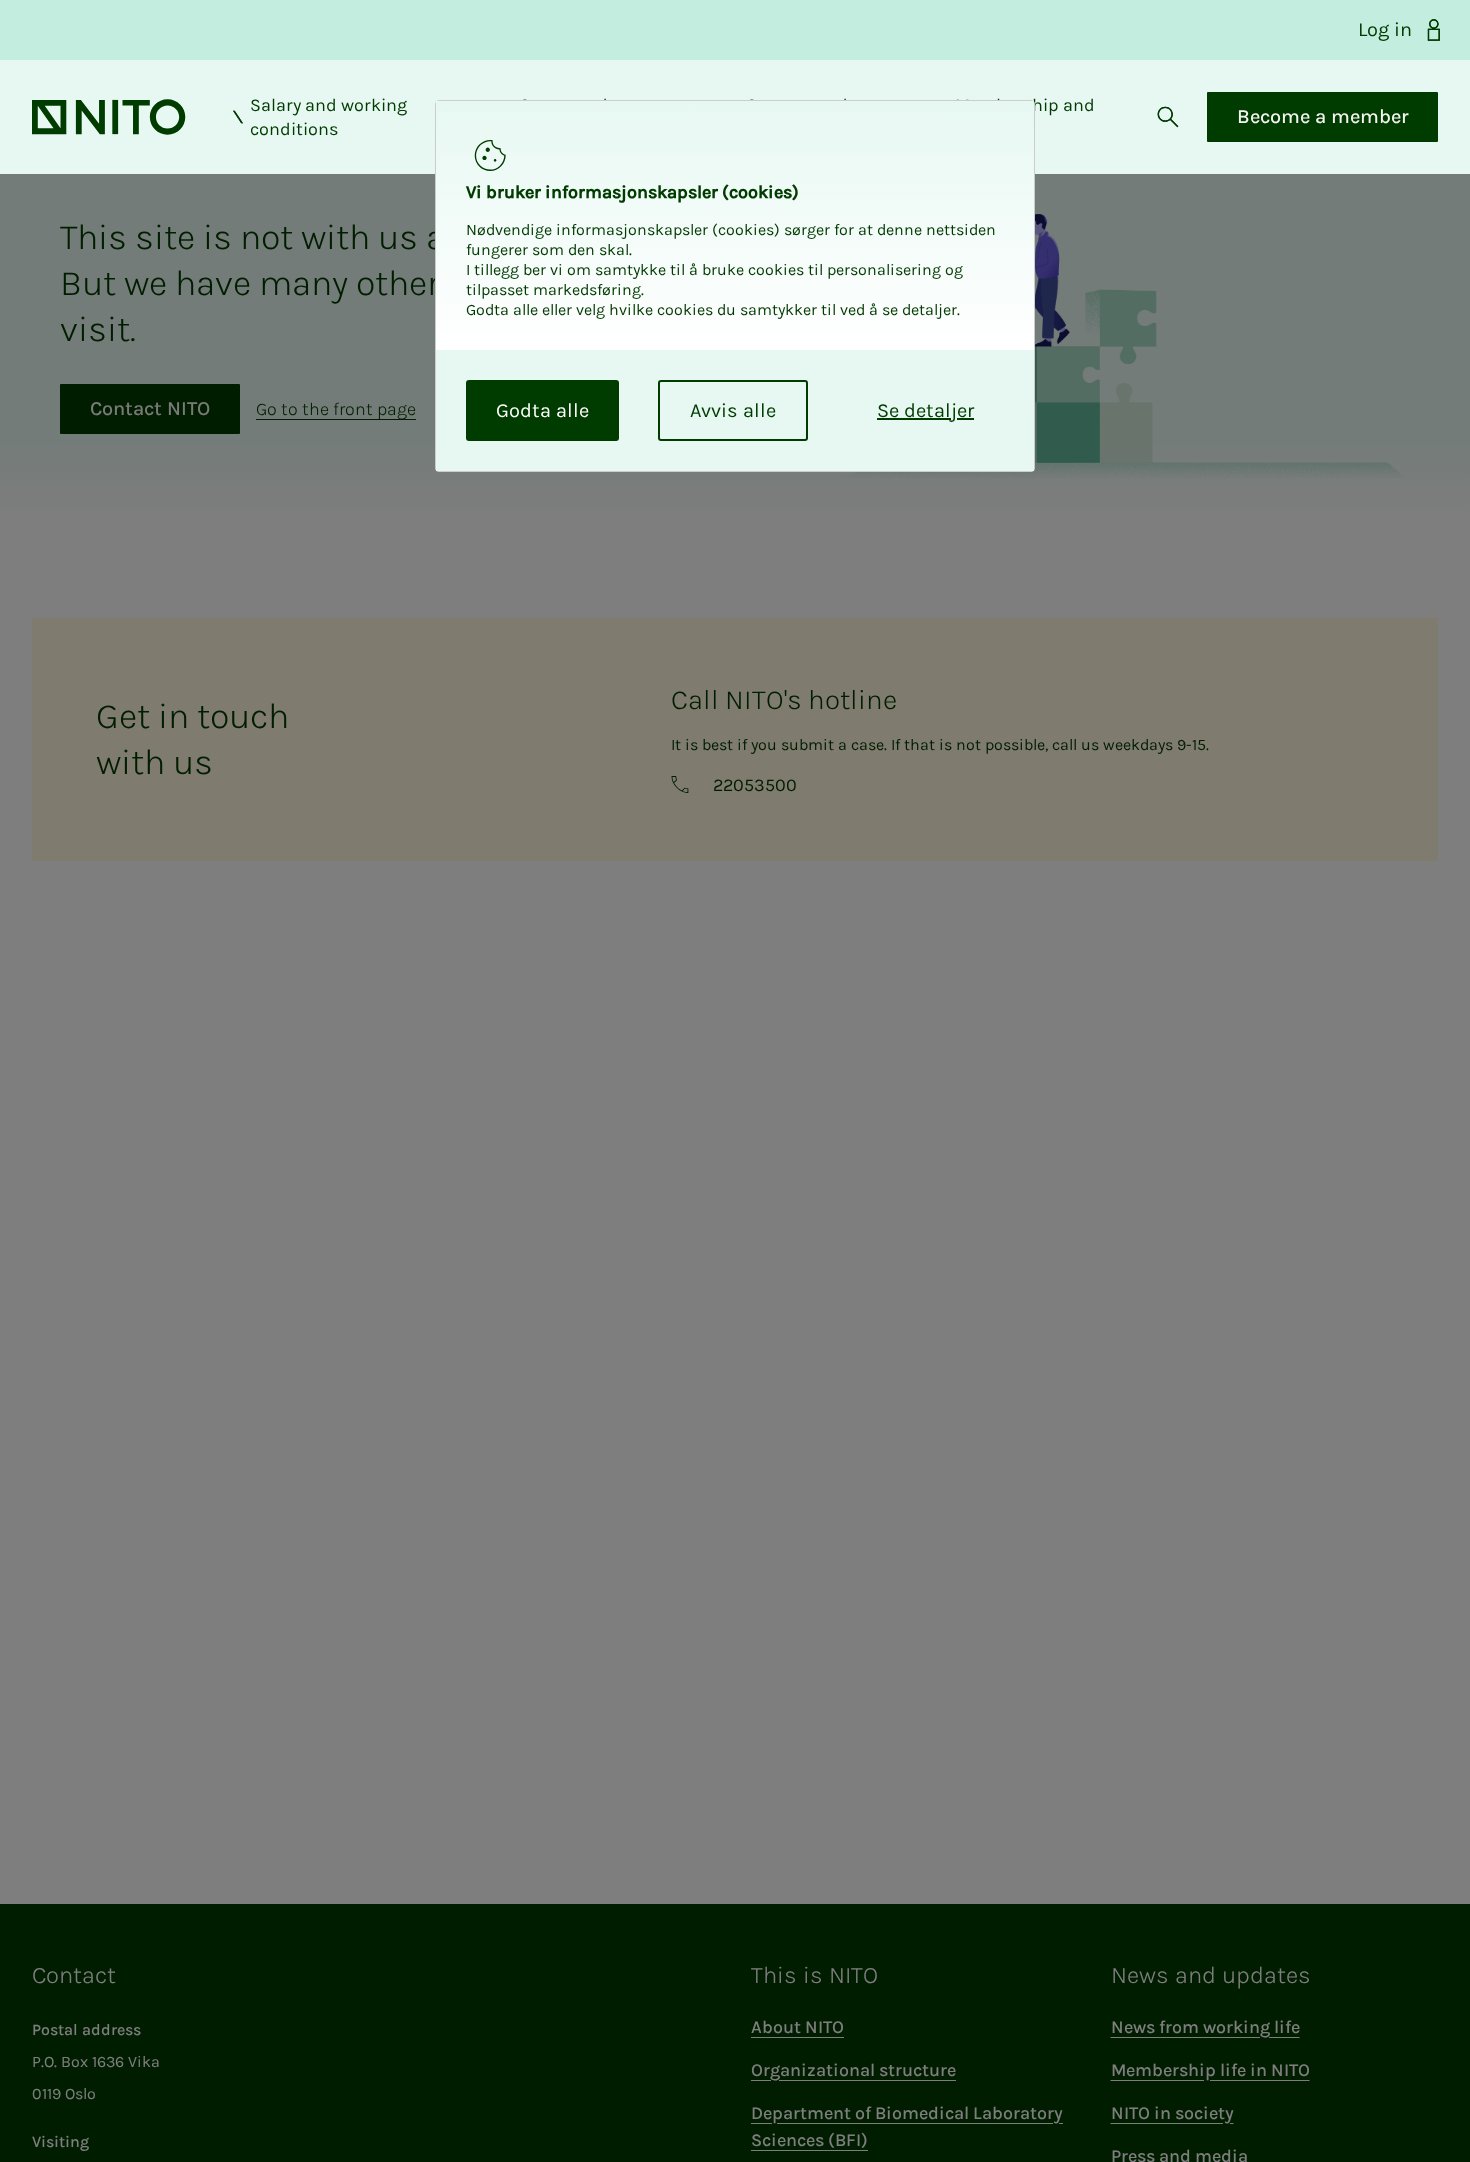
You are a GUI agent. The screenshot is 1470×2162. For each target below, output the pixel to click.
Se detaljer (925, 410)
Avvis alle (733, 410)
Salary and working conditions (328, 117)
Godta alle (542, 410)
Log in (1385, 29)
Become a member (1322, 116)
